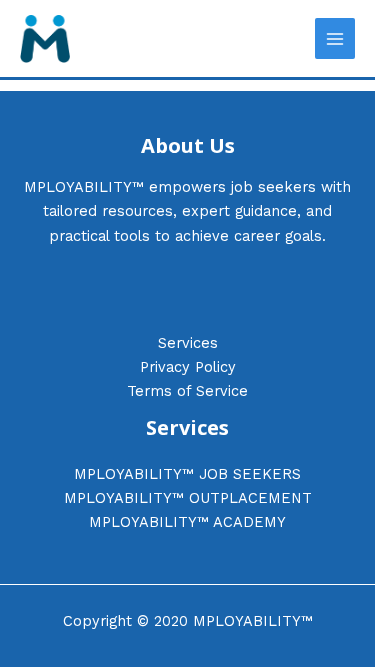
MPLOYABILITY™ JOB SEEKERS (187, 474)
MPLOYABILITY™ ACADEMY (187, 522)
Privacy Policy (188, 367)
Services (188, 343)
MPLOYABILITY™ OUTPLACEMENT (188, 498)
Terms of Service (187, 391)
